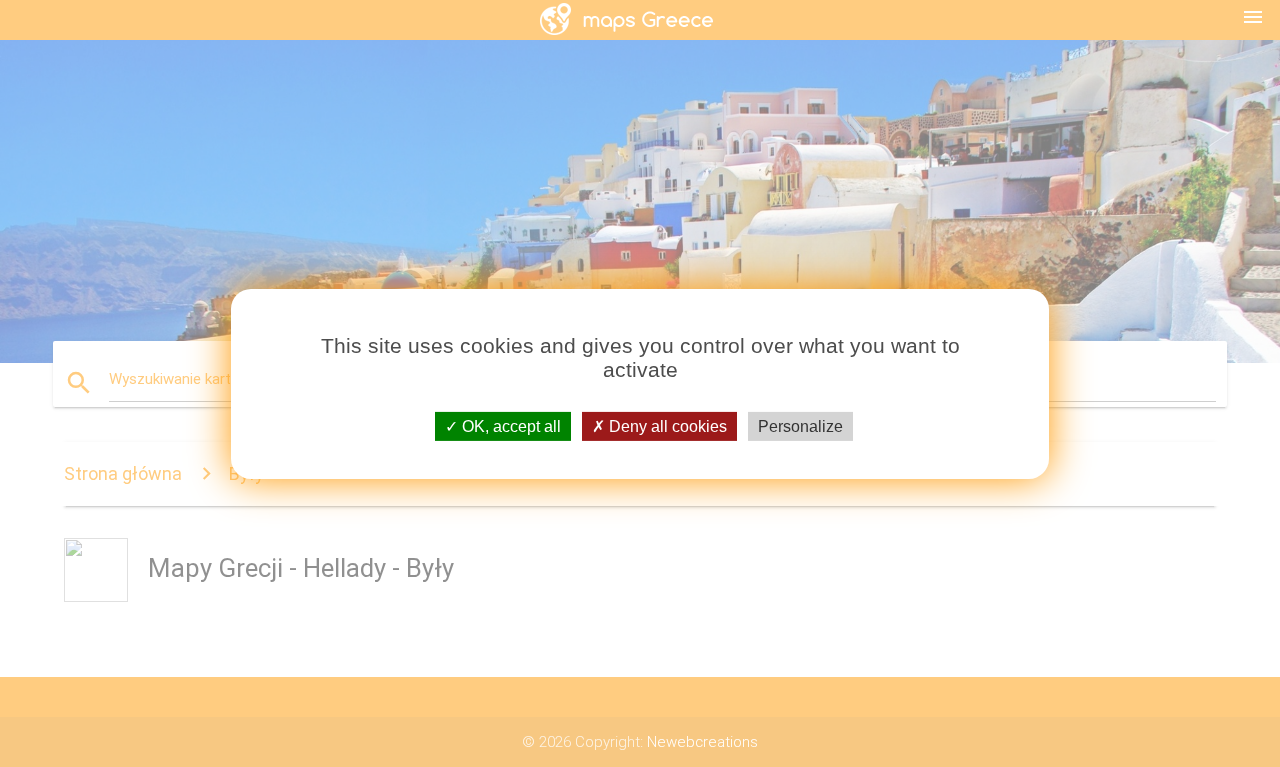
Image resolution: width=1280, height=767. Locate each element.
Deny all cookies (666, 425)
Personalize (800, 425)
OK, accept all (509, 425)
